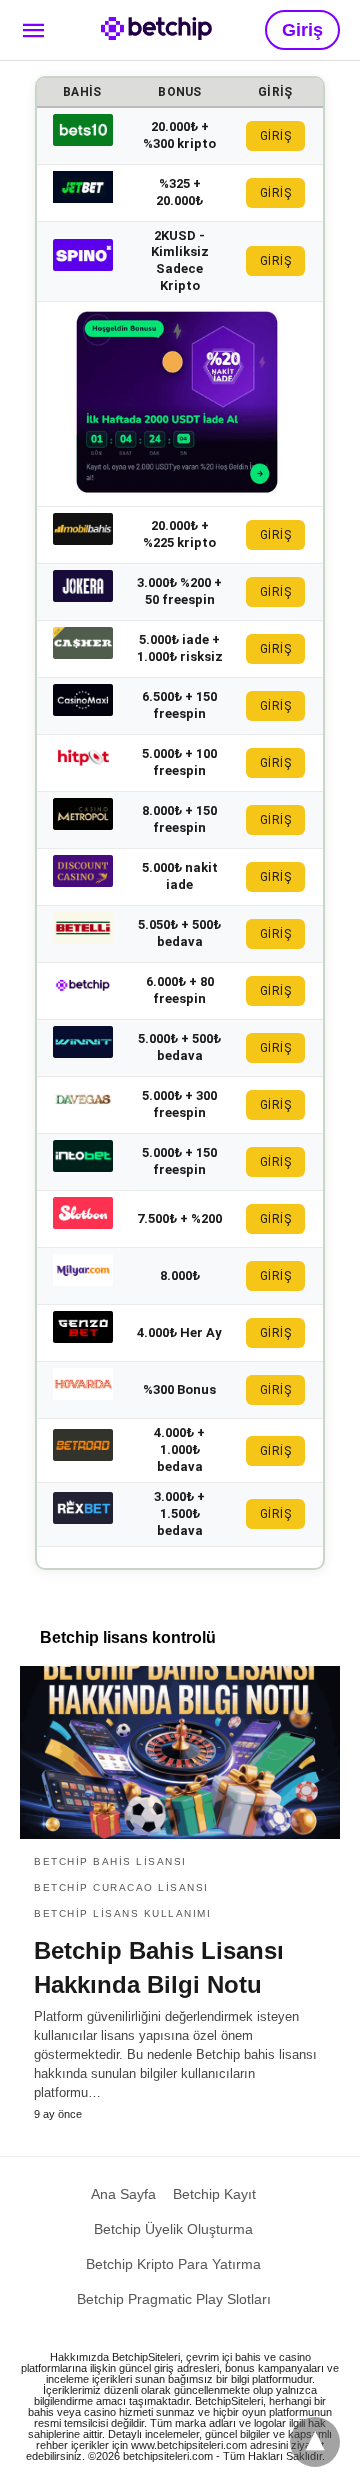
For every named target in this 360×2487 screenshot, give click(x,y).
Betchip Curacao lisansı (121, 1887)
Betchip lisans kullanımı (122, 1913)
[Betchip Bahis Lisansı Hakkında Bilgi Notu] (180, 1753)
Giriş (302, 30)
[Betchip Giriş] (156, 28)
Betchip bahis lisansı (110, 1861)
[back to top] (315, 2442)
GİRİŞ (276, 136)
